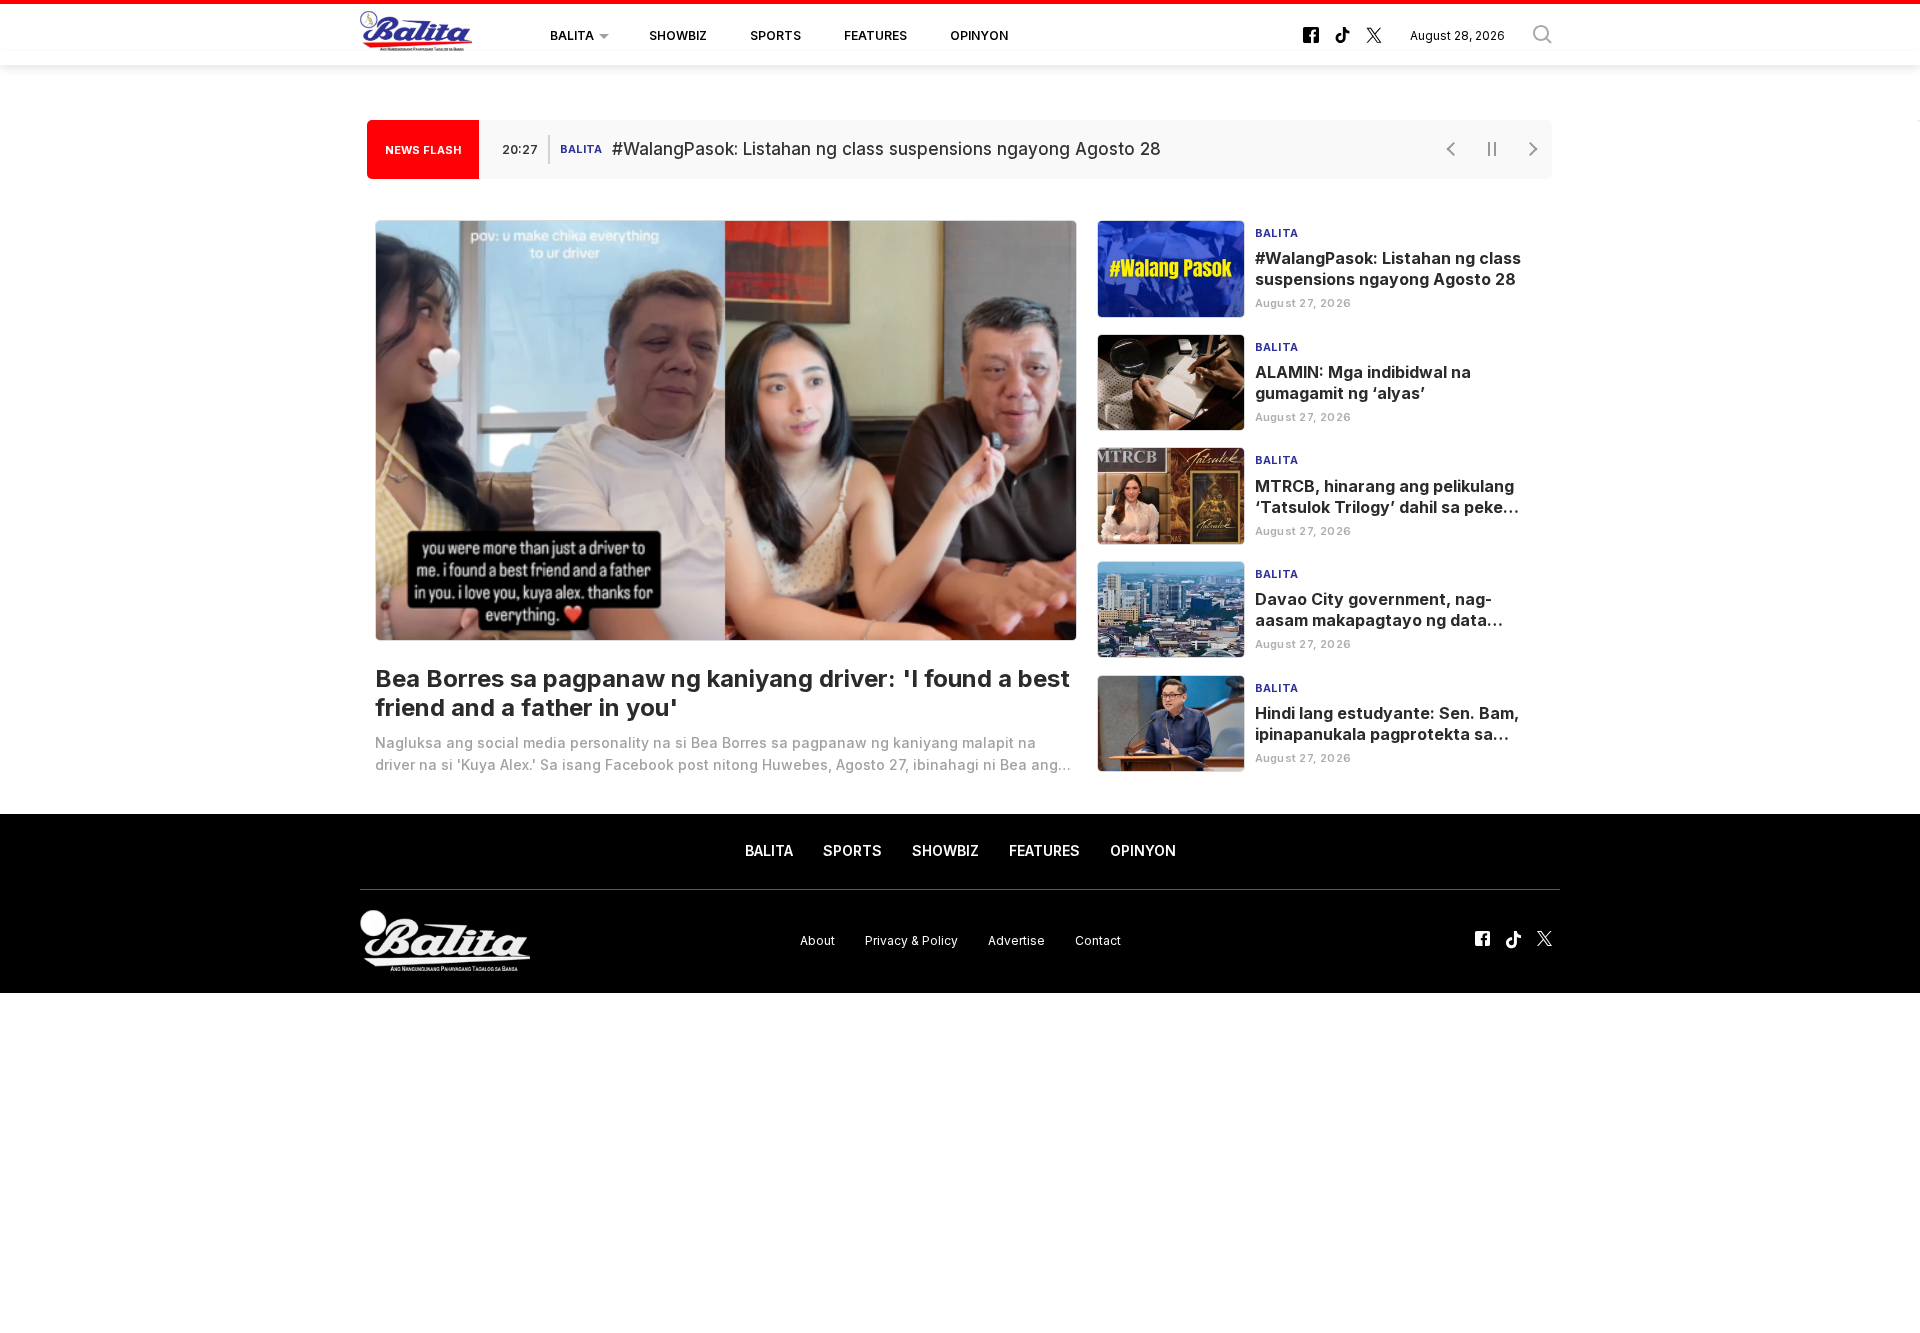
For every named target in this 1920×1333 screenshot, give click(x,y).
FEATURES (875, 35)
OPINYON (979, 35)
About (817, 940)
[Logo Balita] (416, 36)
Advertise (1016, 940)
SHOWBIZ (678, 35)
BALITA (572, 35)
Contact (1098, 940)
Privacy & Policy (911, 940)
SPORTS (775, 35)
